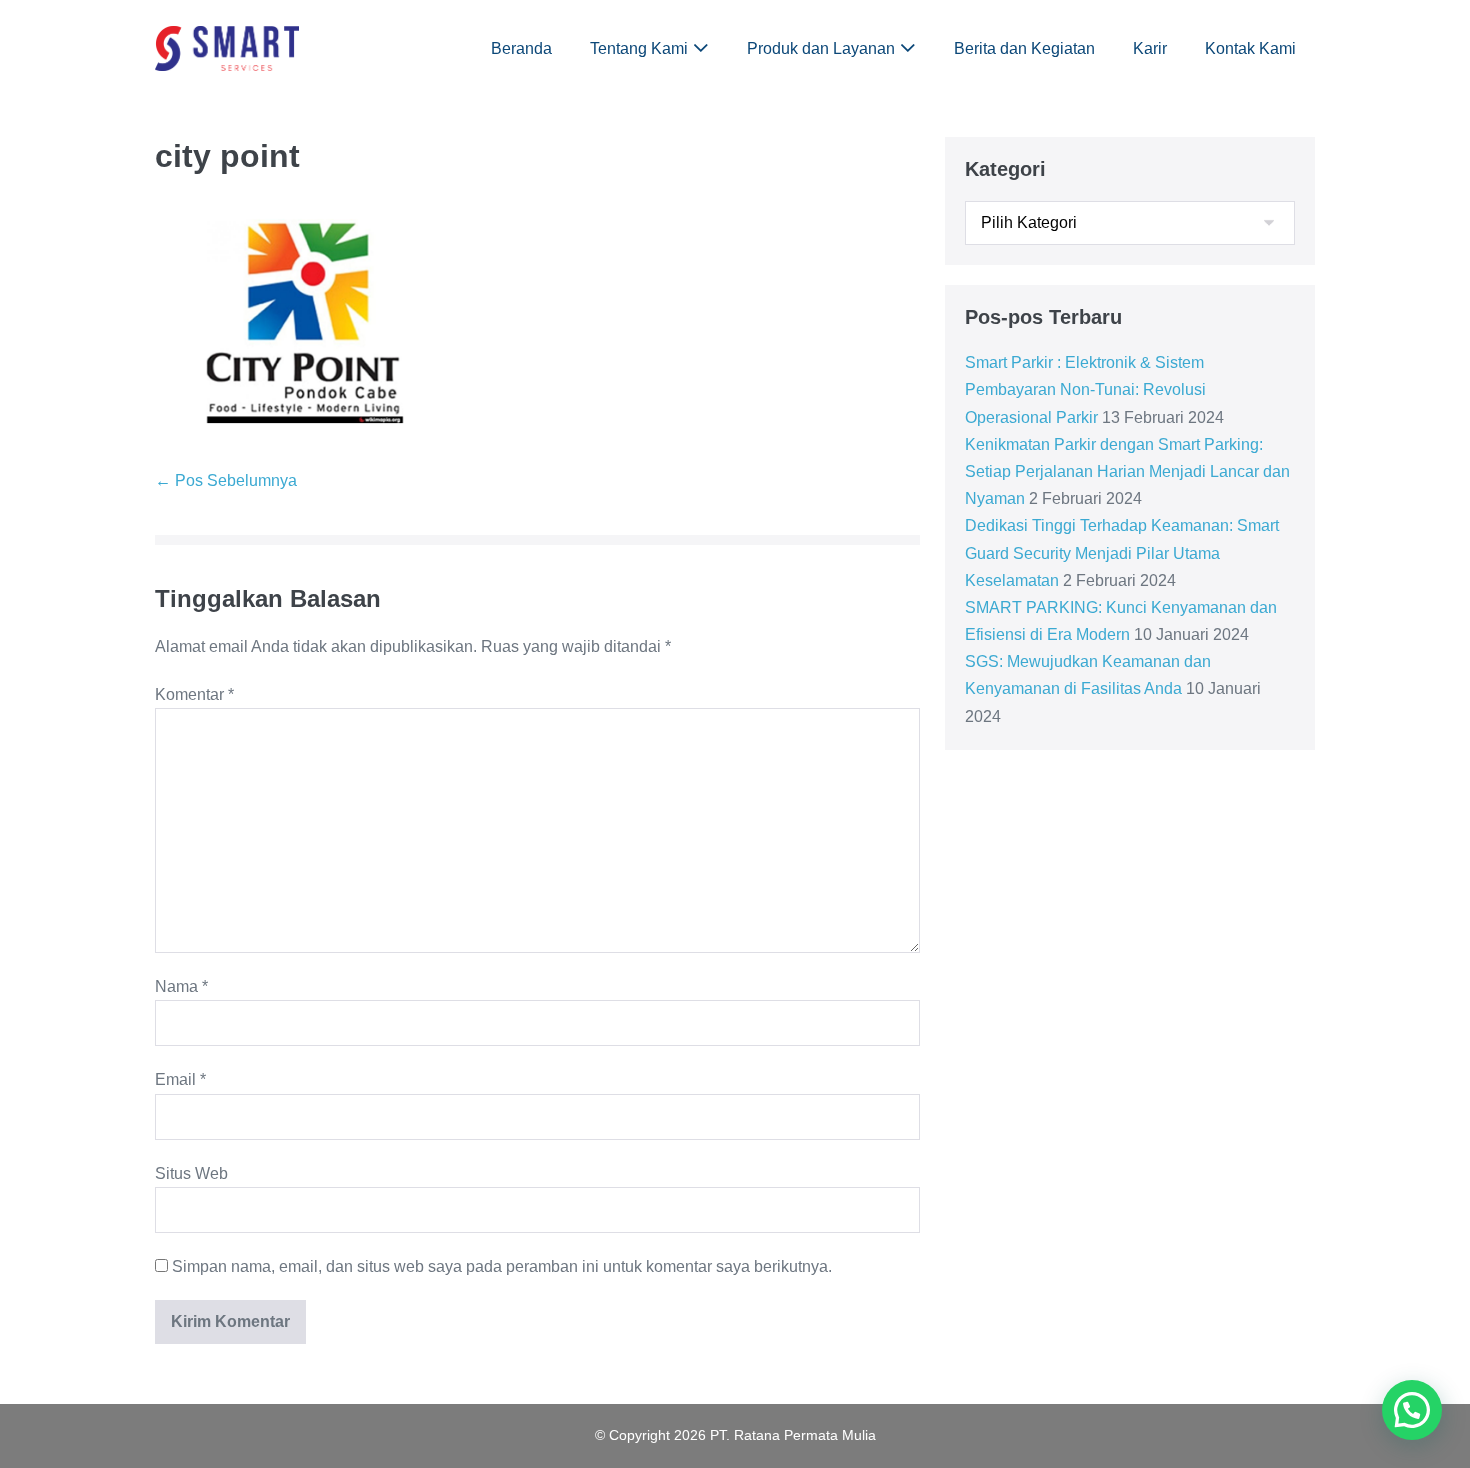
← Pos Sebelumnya (226, 480)
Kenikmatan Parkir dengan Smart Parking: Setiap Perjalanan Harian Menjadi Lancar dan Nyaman (1127, 471)
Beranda (521, 48)
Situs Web (191, 1173)
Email (180, 1079)
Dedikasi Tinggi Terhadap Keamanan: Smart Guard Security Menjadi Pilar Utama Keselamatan (1122, 552)
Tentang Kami (639, 48)
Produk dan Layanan (821, 48)
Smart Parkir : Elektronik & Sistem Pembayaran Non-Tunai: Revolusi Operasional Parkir (1085, 389)
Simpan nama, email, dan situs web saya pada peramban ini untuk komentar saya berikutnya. (502, 1266)
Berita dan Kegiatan (1024, 48)
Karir (1150, 48)
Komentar (194, 694)
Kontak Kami (1250, 48)
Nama (181, 986)
